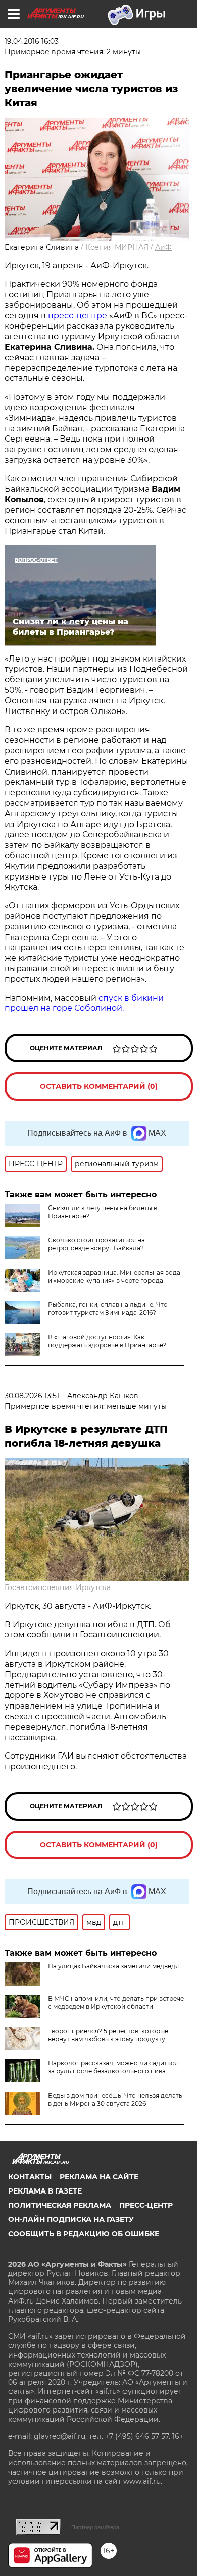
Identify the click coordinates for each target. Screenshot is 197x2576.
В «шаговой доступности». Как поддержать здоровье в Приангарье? (107, 1341)
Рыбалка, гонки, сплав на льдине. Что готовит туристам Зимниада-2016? (108, 1309)
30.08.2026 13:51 (32, 1396)
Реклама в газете (45, 2191)
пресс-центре (78, 316)
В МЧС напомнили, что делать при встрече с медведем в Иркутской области (116, 2003)
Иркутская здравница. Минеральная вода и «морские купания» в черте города (114, 1276)
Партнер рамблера (95, 2527)
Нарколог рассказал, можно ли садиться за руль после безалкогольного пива (113, 2067)
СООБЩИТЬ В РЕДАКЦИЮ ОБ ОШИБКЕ (84, 2234)
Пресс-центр (146, 2205)
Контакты (30, 2177)
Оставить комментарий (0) (99, 1086)
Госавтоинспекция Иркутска (58, 1587)
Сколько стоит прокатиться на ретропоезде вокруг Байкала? (96, 1244)
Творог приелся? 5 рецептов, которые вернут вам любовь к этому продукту (108, 2035)
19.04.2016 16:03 (32, 41)
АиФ (163, 247)
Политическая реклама (60, 2205)
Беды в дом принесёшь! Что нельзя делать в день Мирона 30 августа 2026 (115, 2099)
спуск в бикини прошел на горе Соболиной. (84, 1003)
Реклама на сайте (99, 2177)
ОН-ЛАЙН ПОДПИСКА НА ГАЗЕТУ (71, 2219)
